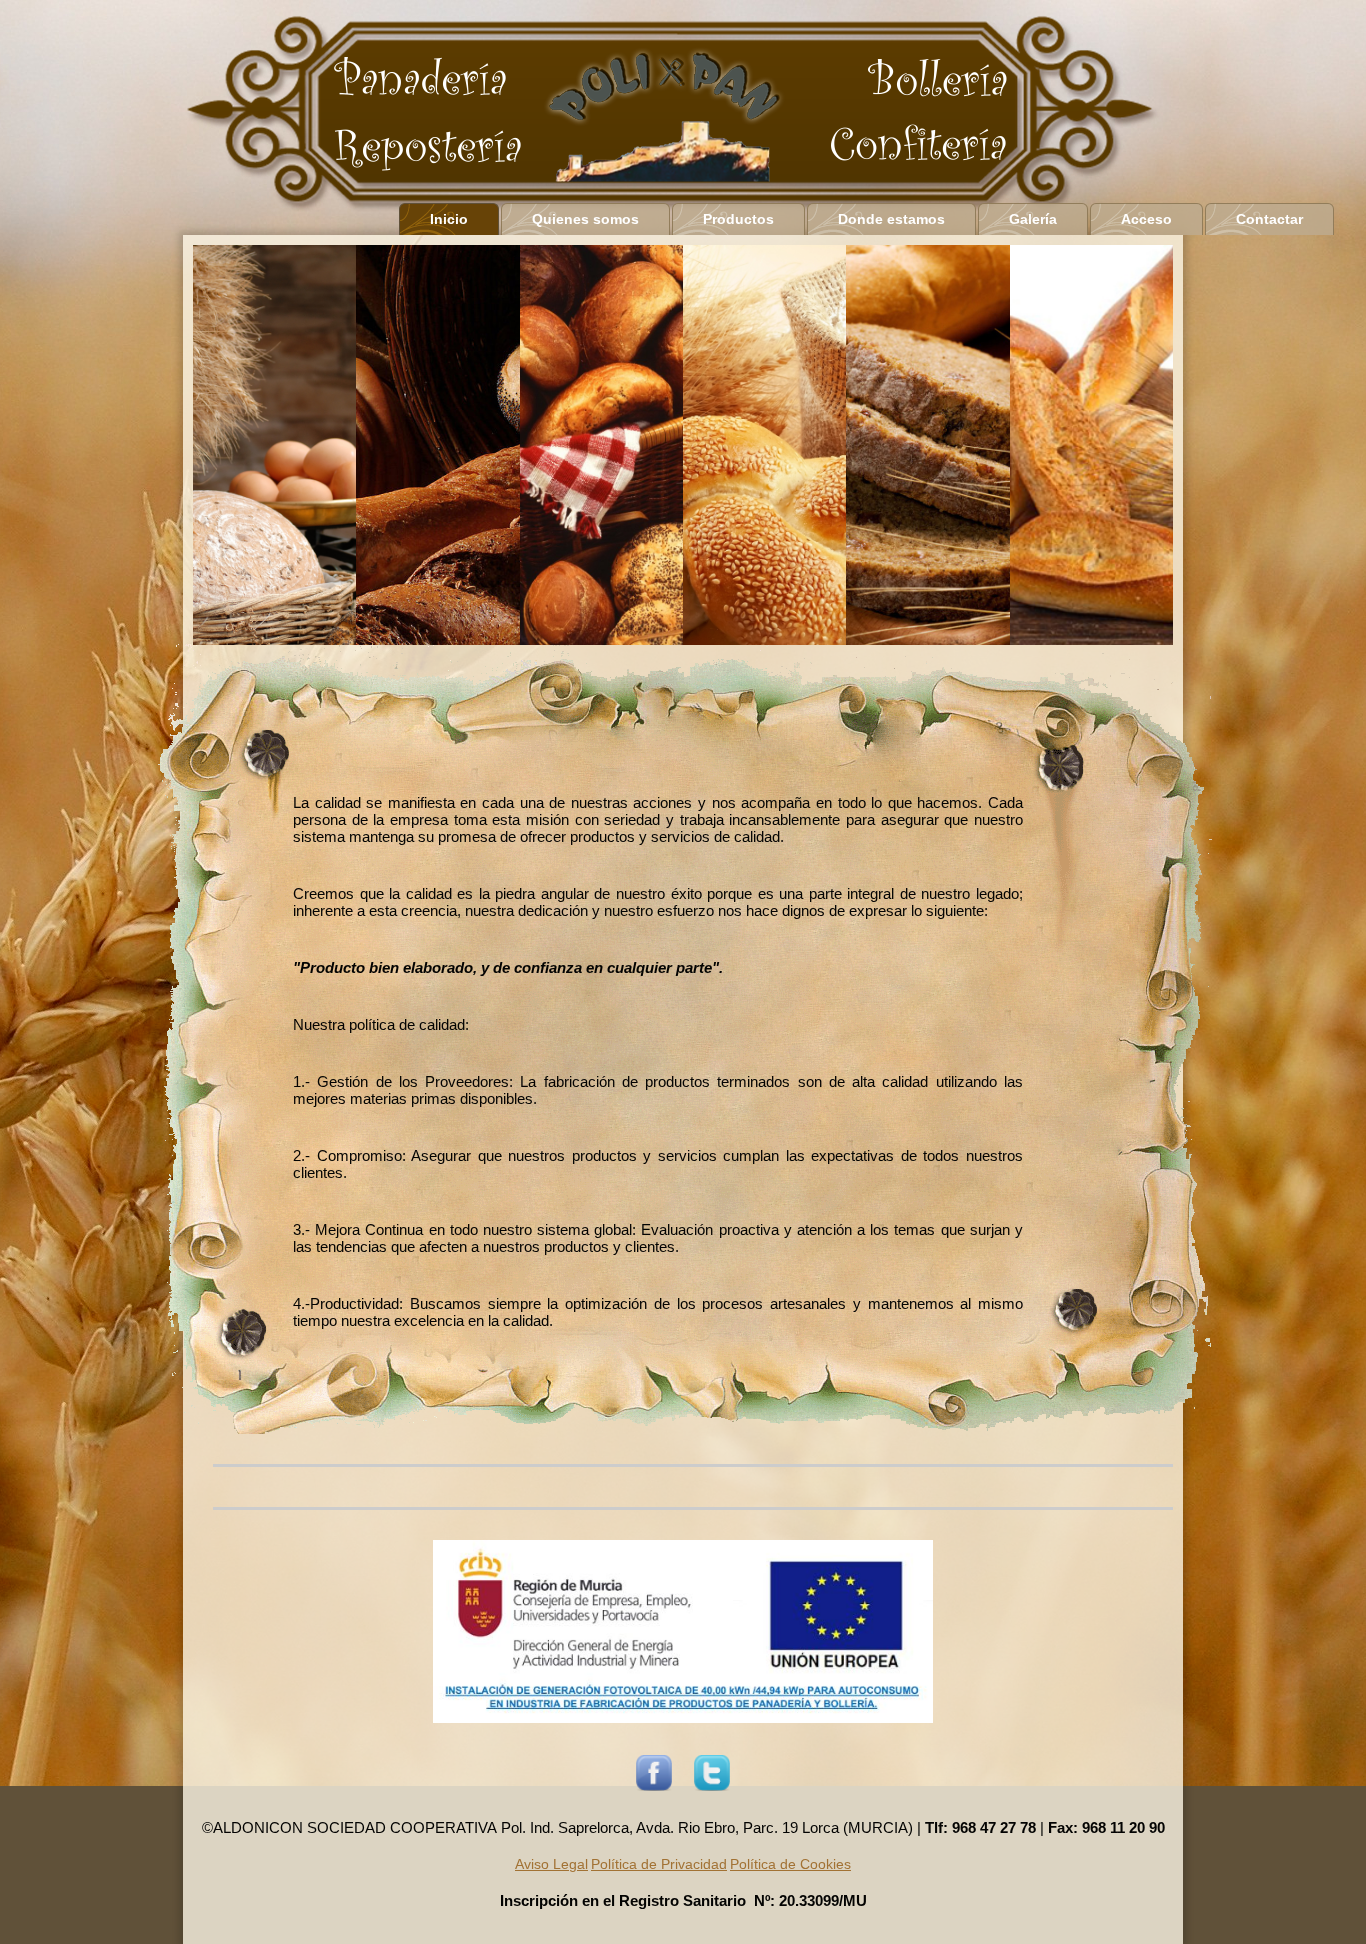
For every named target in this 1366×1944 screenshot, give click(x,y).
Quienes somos (585, 219)
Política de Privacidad (659, 1864)
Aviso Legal (551, 1864)
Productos (738, 219)
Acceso (1146, 219)
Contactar (1269, 219)
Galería (1033, 219)
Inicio (449, 219)
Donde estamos (891, 219)
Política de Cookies (790, 1864)
